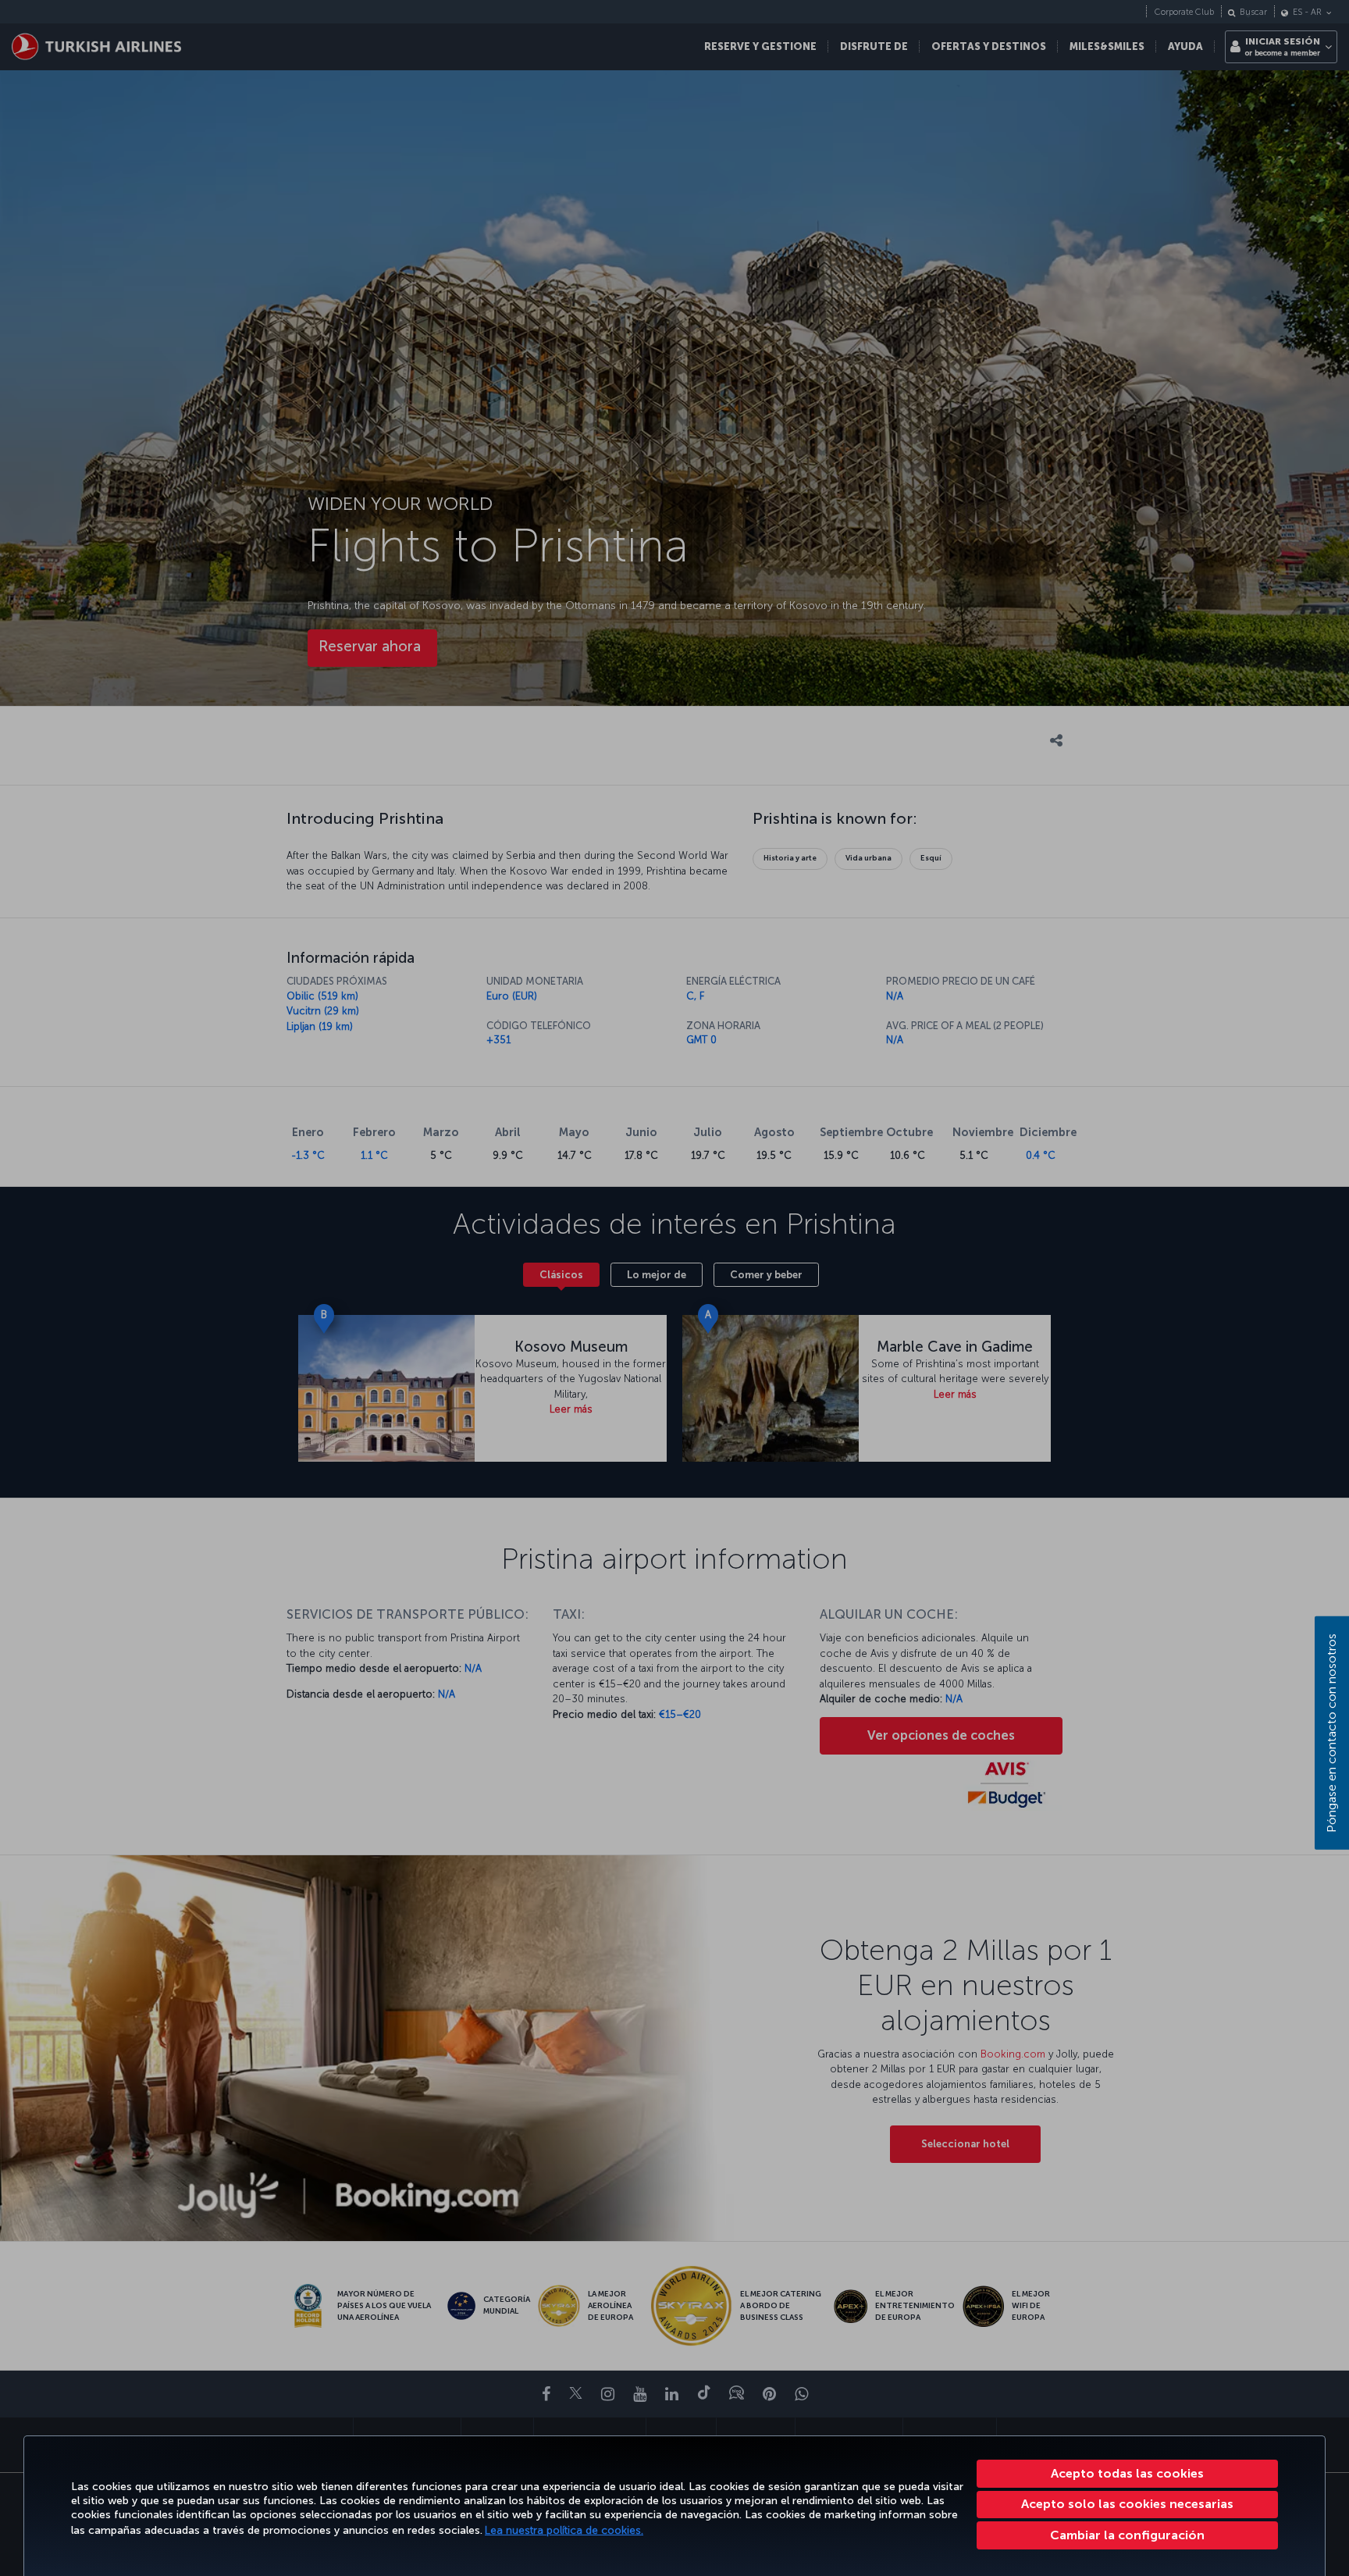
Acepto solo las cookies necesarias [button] (1127, 2504)
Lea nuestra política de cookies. (564, 2530)
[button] (1128, 2535)
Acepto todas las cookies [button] (1127, 2473)
